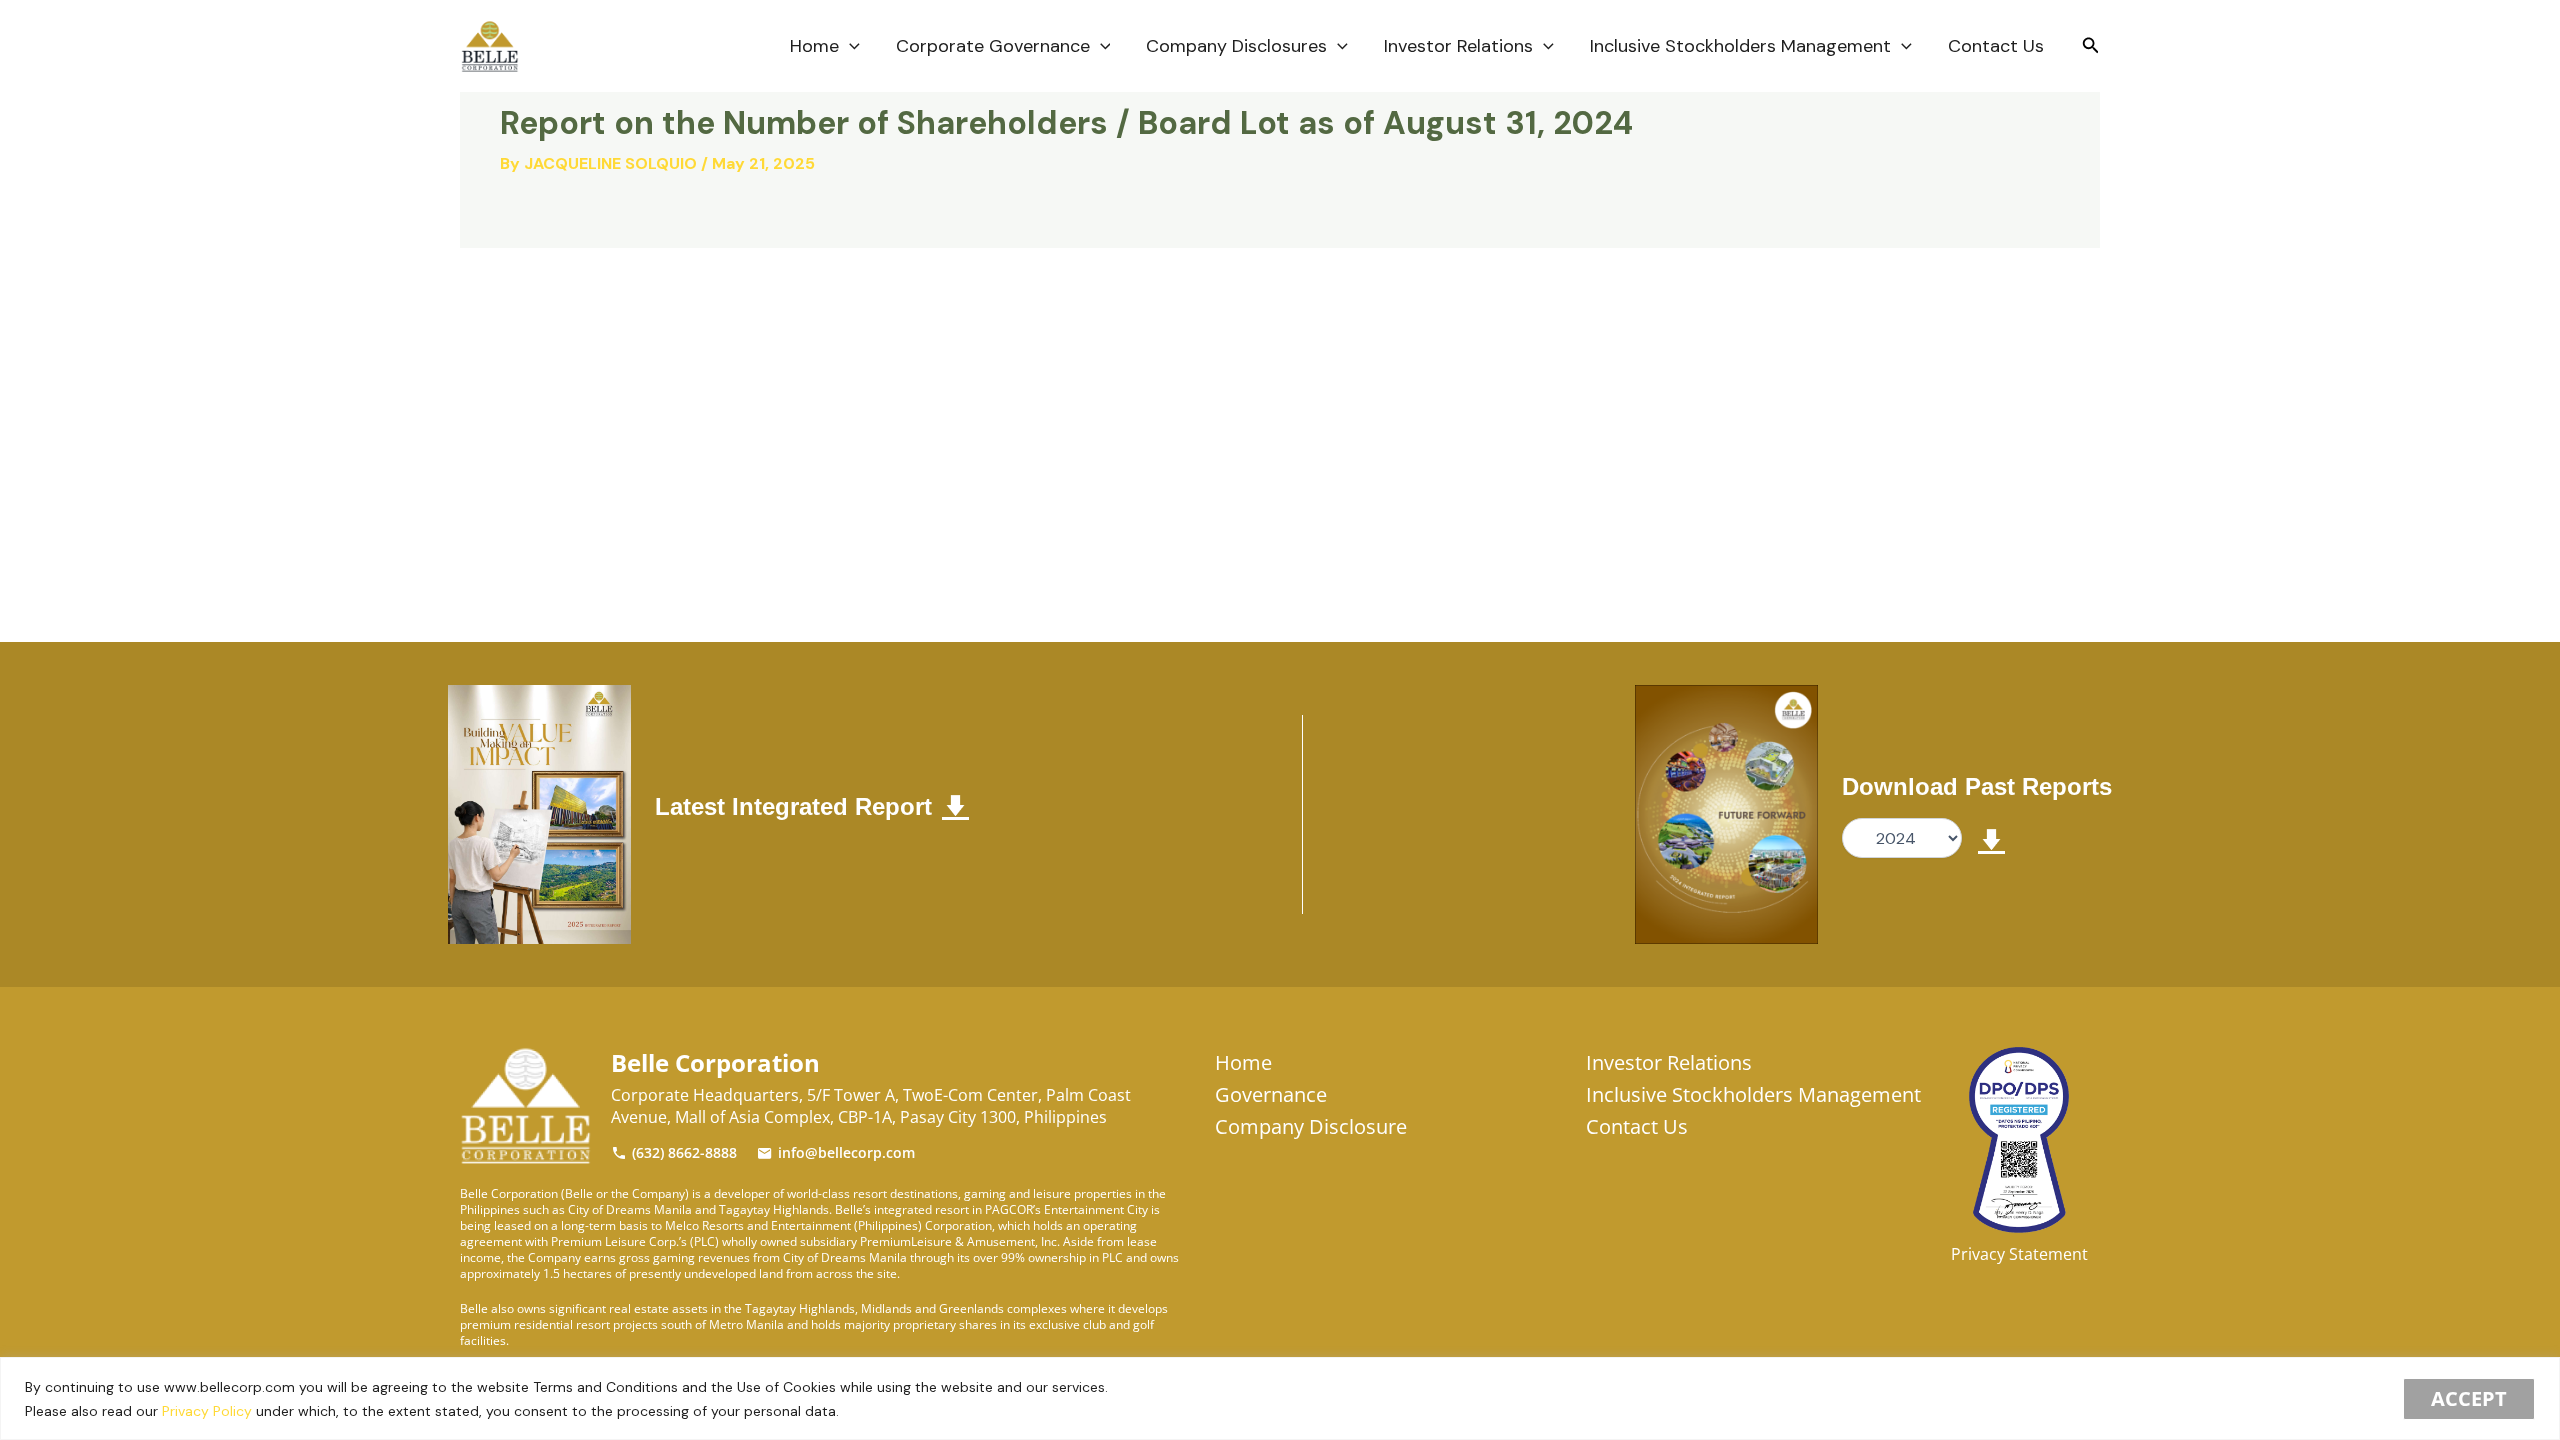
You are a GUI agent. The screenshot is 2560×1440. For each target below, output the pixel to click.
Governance (1271, 1094)
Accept (2469, 1398)
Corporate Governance (993, 46)
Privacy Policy (207, 1411)
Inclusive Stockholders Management (1740, 46)
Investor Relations (1458, 46)
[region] (1280, 1398)
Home (814, 46)
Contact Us (1996, 46)
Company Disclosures (1236, 46)
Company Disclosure (1311, 1126)
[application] (849, 46)
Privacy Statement (2019, 1254)
